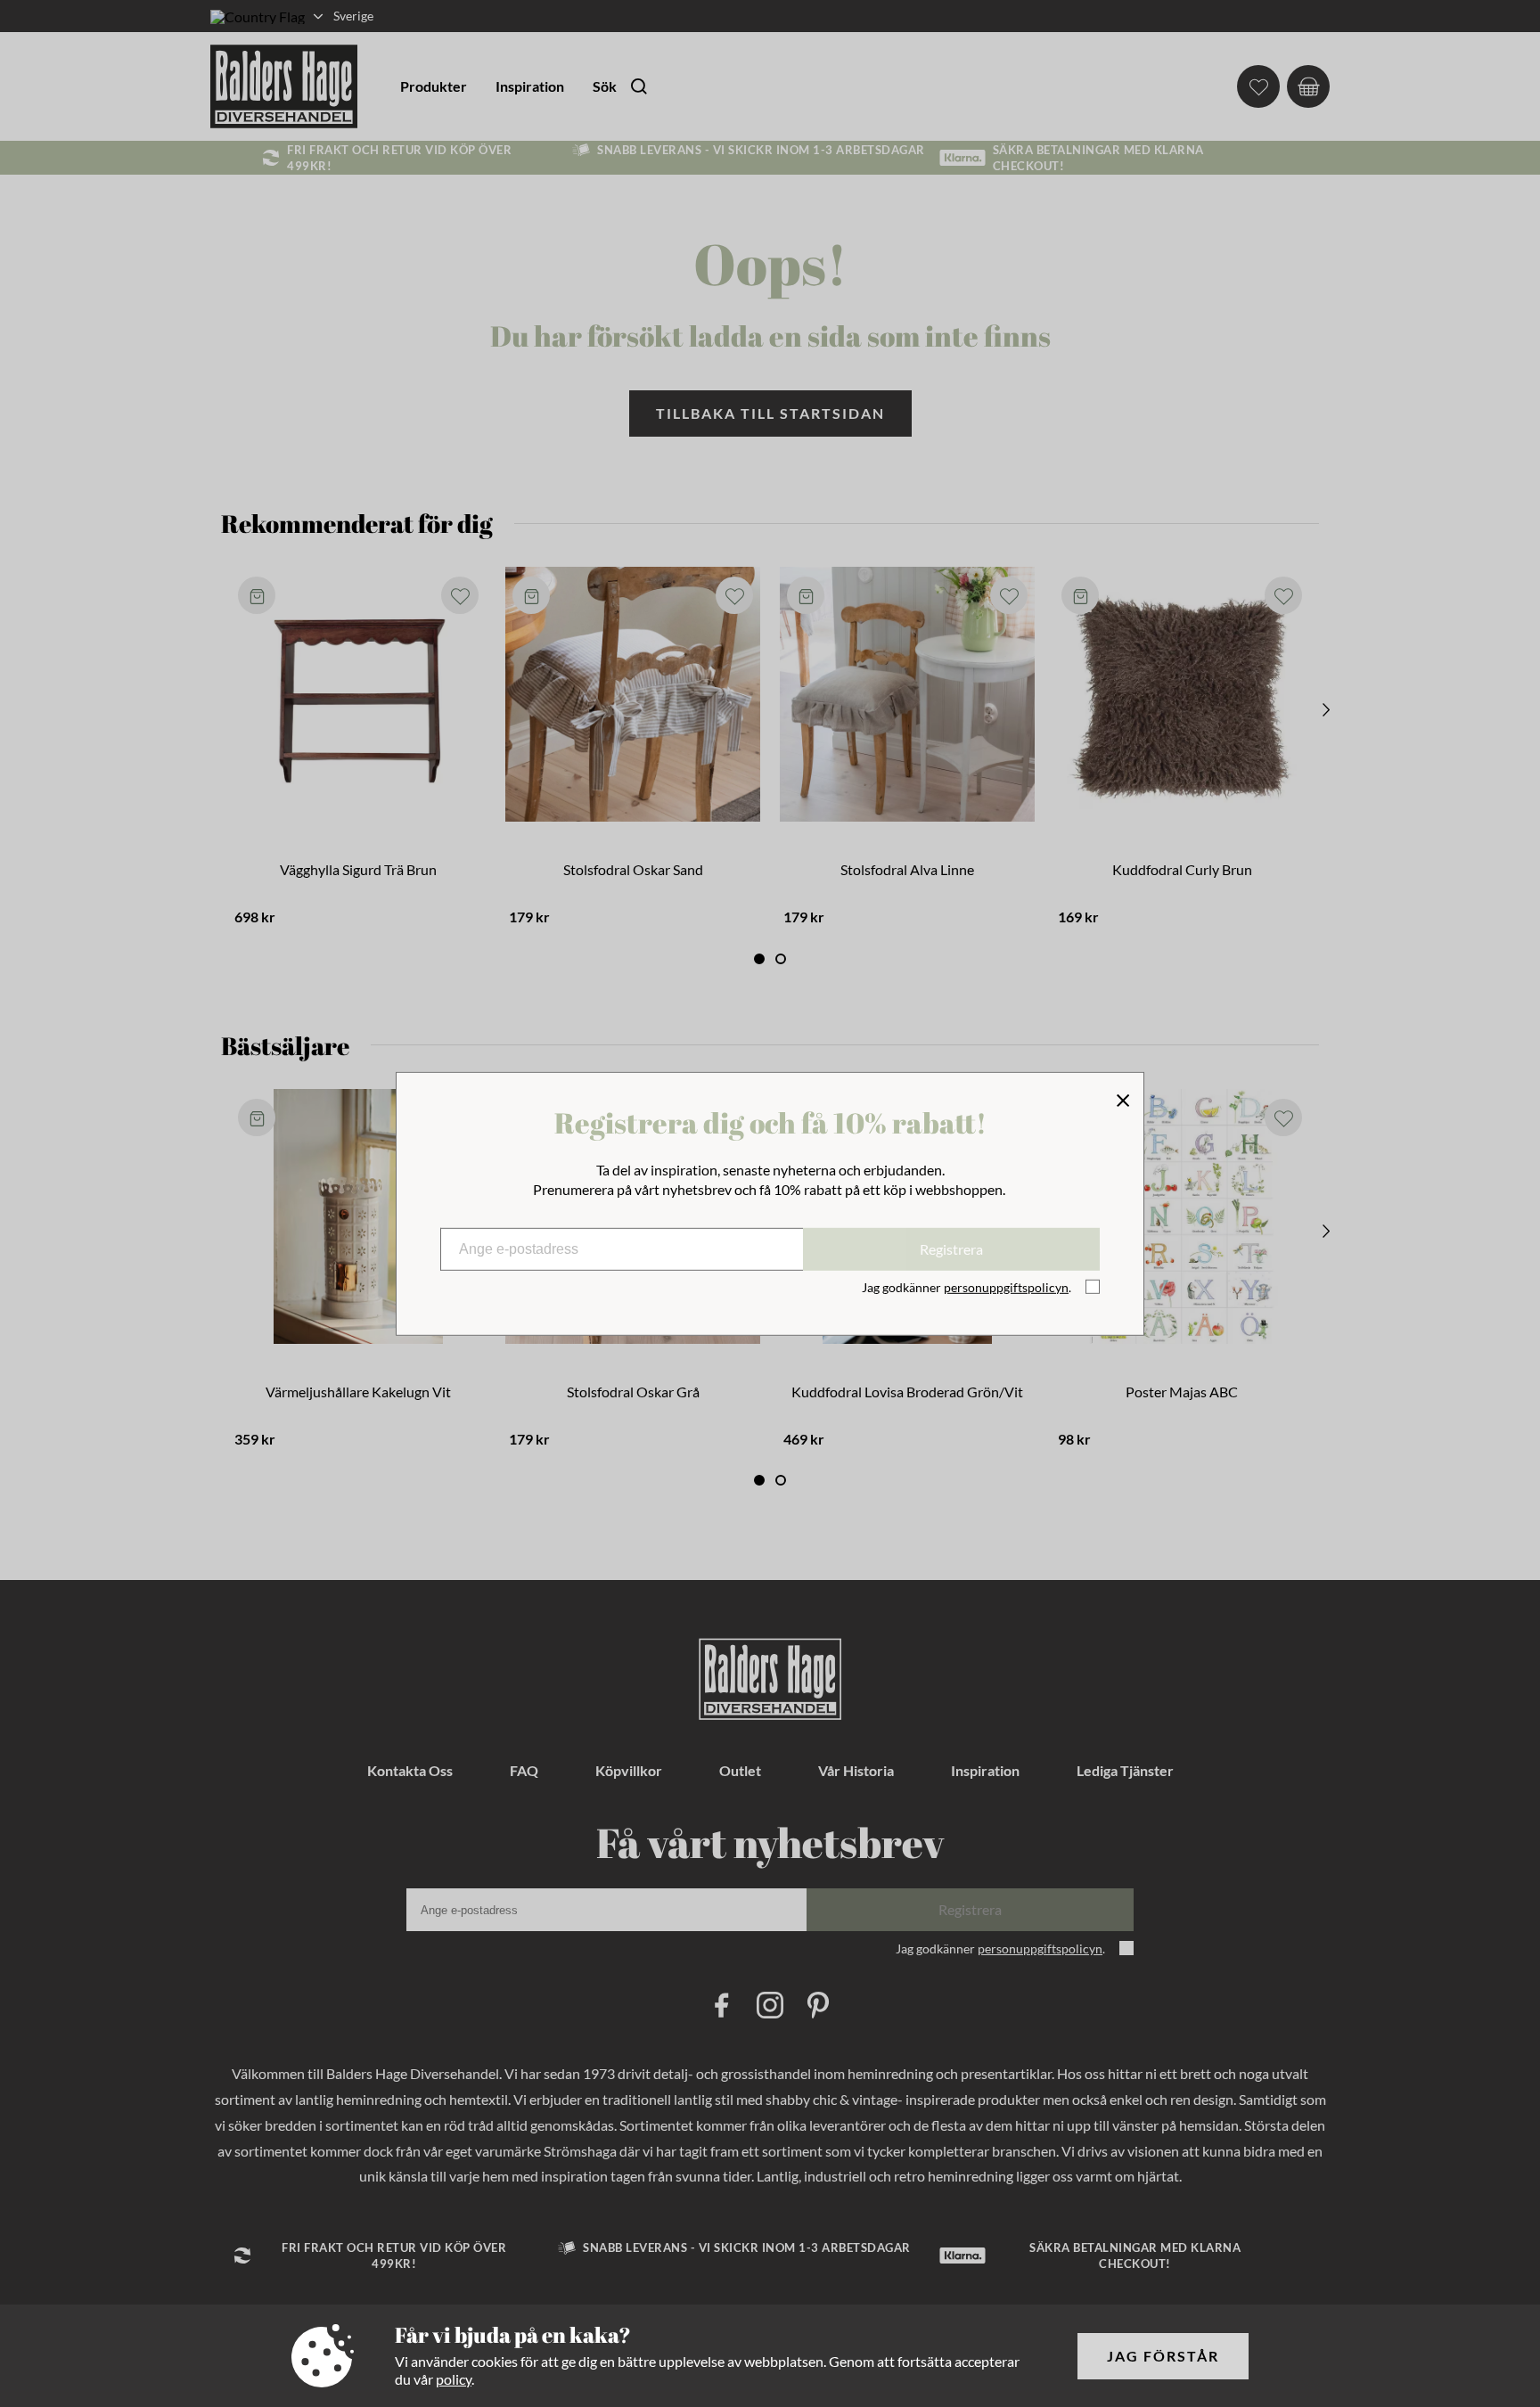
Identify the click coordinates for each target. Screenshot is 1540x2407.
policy (454, 2379)
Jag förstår (1163, 2356)
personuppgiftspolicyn (1006, 1287)
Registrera (951, 1249)
